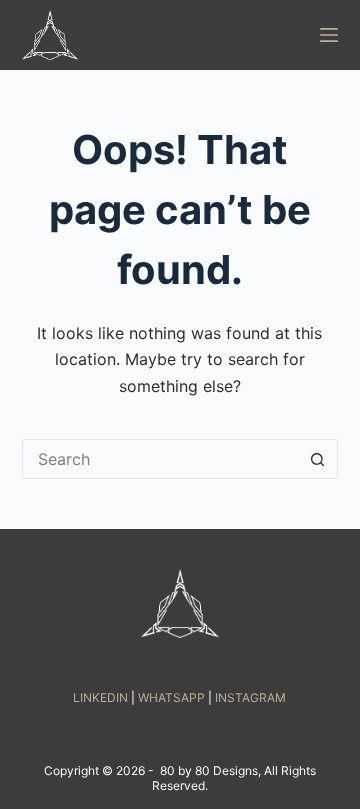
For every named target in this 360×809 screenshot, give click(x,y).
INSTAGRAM (250, 697)
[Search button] (318, 459)
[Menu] (329, 35)
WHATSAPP (171, 697)
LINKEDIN (100, 697)
